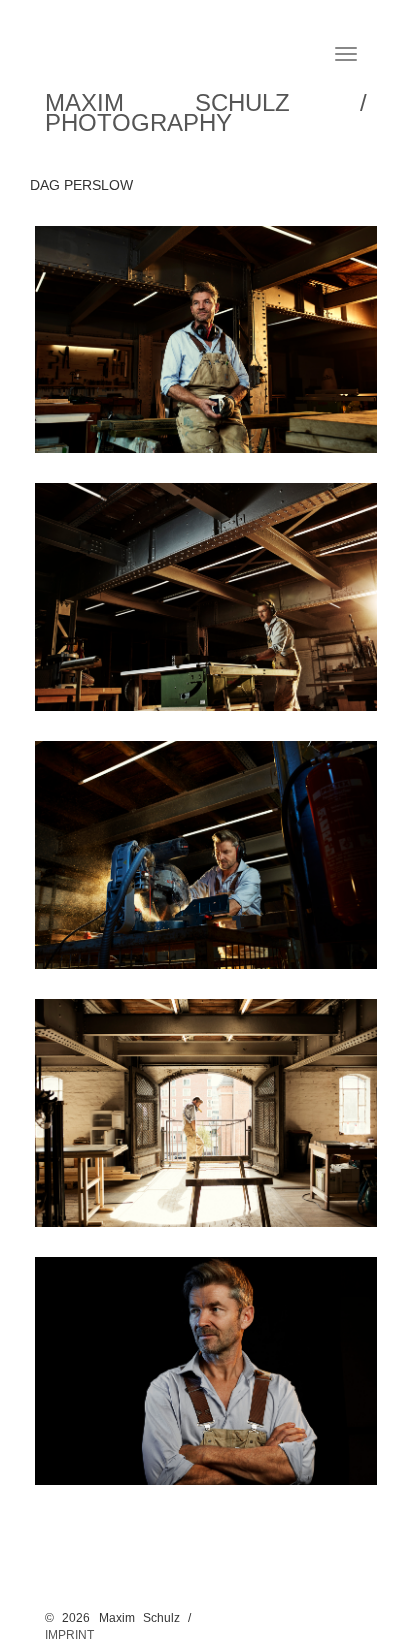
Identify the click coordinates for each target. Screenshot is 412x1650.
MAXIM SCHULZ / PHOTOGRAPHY (206, 108)
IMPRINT (69, 1635)
